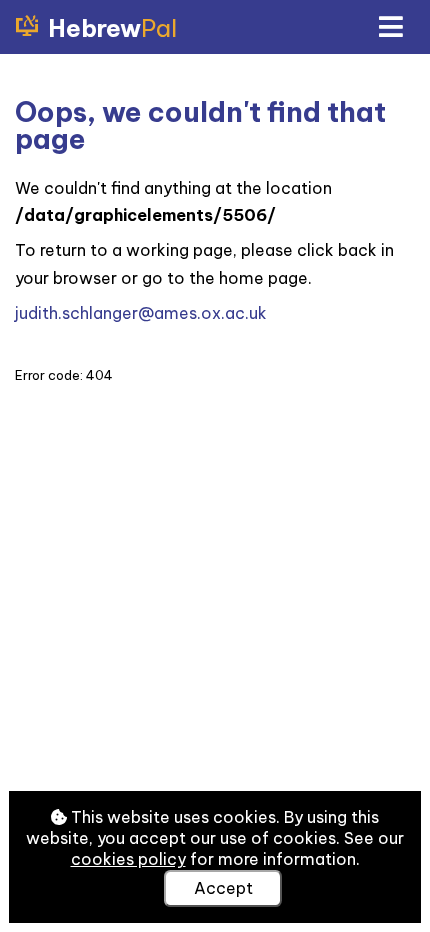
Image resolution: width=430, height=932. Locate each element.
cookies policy (128, 859)
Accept (223, 888)
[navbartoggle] (390, 27)
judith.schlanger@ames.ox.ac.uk (141, 313)
